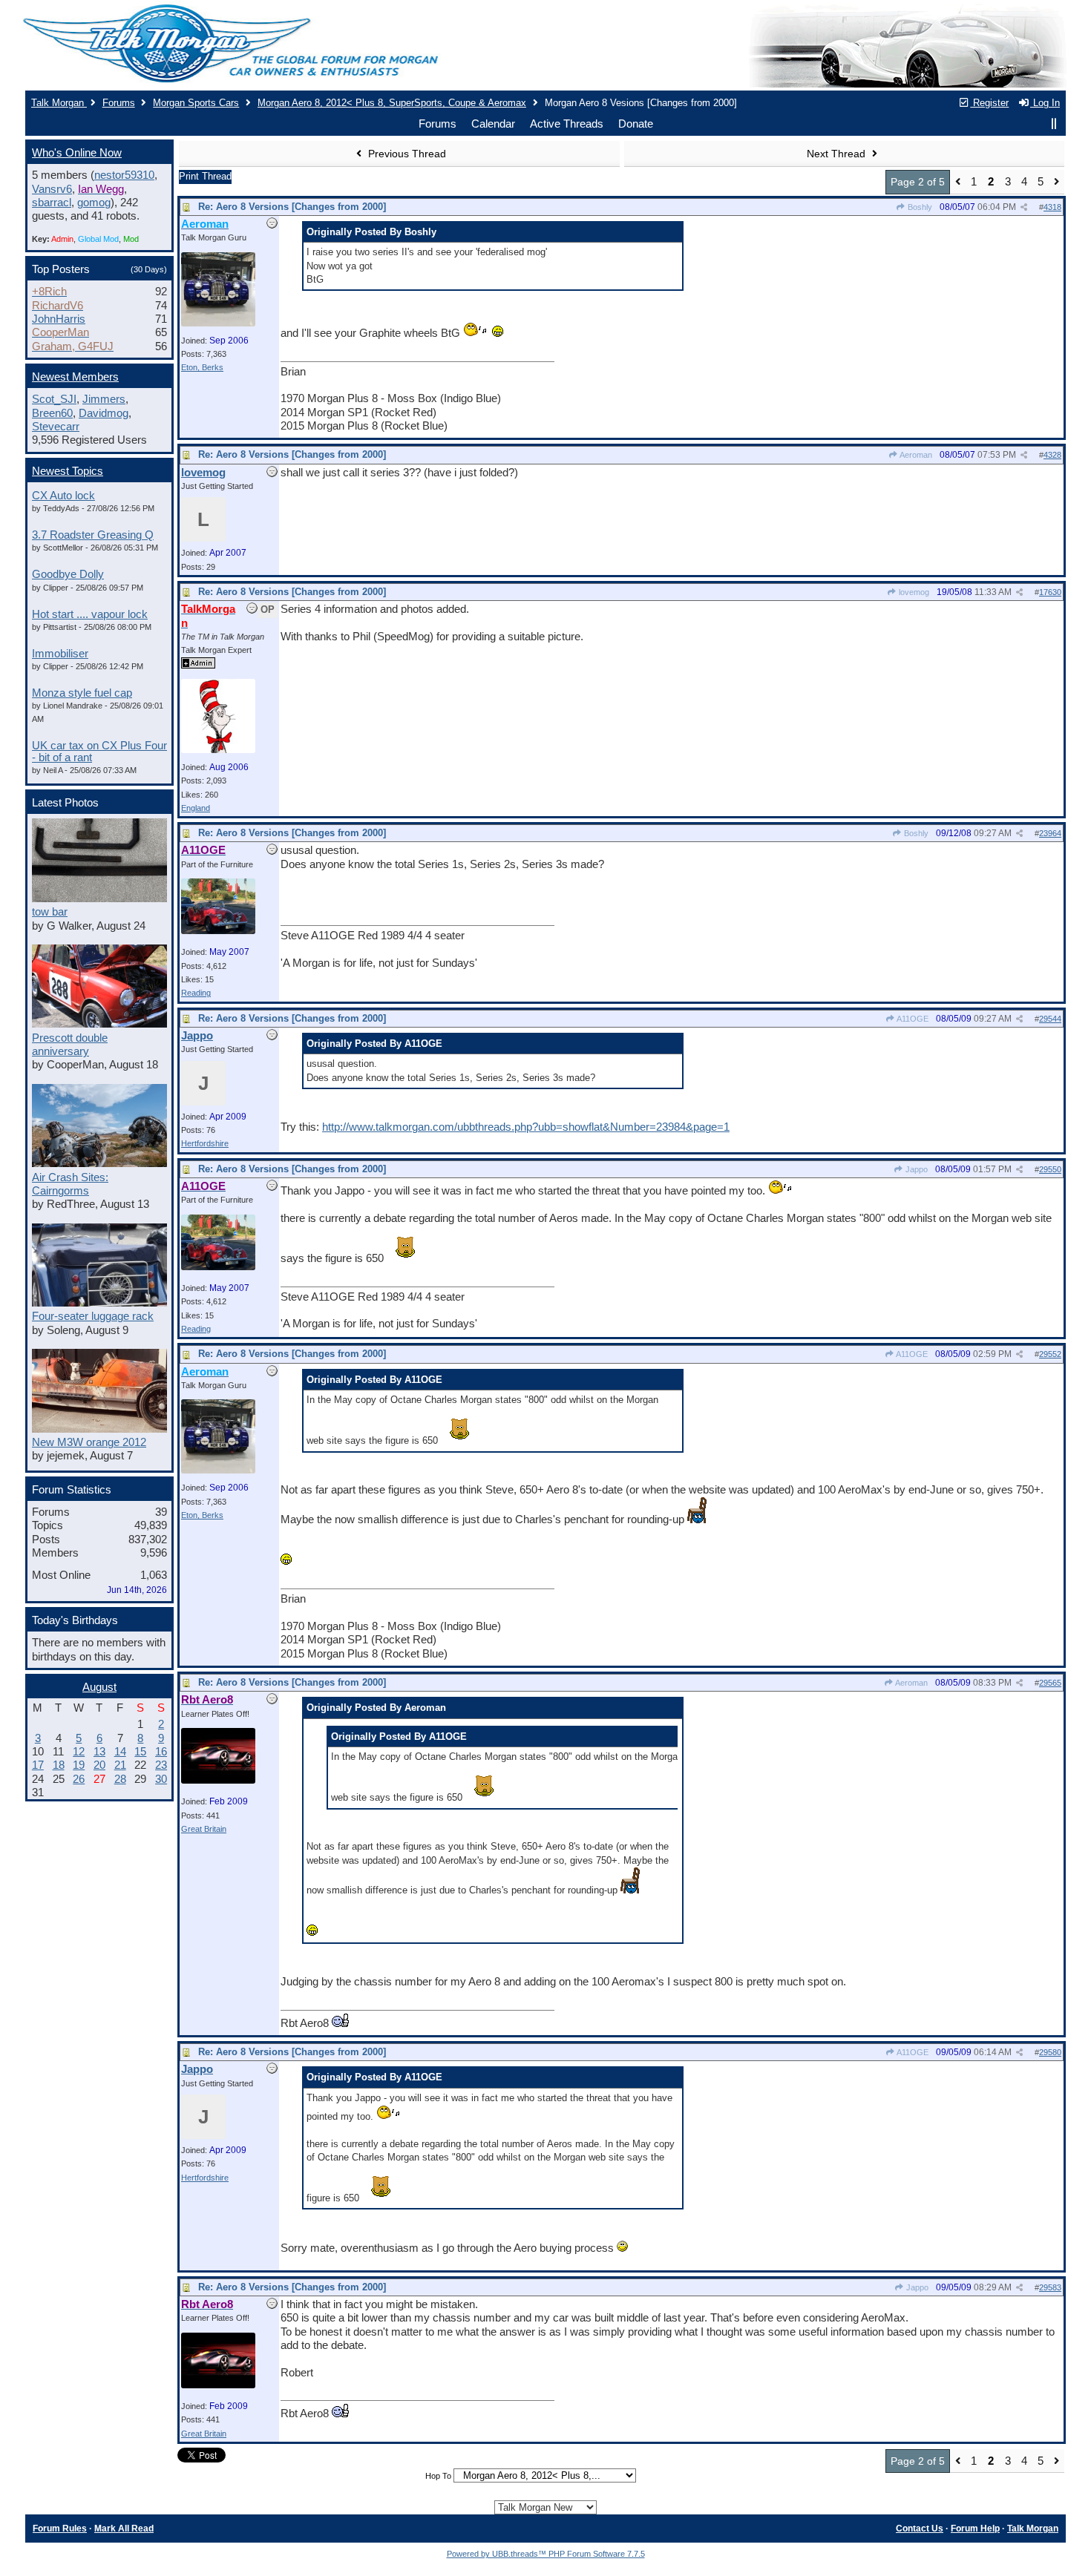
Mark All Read (124, 2529)
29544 (1050, 1019)
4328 (1052, 455)
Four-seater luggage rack (93, 1316)
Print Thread (205, 176)
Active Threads (567, 124)
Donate (636, 124)
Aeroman (915, 455)
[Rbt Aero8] (218, 1781)
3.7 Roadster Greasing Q (93, 535)
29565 (1050, 1683)
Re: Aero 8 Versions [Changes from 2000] (292, 207)
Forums (119, 103)
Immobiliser (60, 654)
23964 (1050, 833)
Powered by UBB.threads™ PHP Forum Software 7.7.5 (546, 2554)
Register (989, 103)
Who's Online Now (77, 153)
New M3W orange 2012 (89, 1442)
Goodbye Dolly (68, 574)
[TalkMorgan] (218, 750)
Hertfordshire (205, 1143)
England (196, 808)
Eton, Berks (202, 367)
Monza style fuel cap (82, 693)
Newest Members (75, 377)
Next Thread (838, 154)
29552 (1050, 1354)
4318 (1052, 207)
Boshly (919, 207)
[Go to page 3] (1056, 182)
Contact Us (920, 2529)
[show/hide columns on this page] (1054, 124)
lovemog (913, 592)
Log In (1045, 103)
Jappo (915, 1169)
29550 (1050, 1169)
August (99, 1687)
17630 (1050, 592)
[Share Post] (1024, 207)
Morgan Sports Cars (196, 103)
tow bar (50, 912)
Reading (196, 993)
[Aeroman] (218, 323)
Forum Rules (60, 2529)
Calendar (493, 124)
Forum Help (975, 2529)
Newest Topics (68, 471)
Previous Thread (406, 154)
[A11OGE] (218, 931)
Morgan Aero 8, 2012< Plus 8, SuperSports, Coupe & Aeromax (392, 103)
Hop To (438, 2476)
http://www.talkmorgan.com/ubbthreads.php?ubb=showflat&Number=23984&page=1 (526, 1127)
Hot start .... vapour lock (90, 614)
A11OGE (912, 1019)
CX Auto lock (63, 496)
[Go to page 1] (958, 182)
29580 (1050, 2052)
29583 (1050, 2287)
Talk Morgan (59, 103)
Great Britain (204, 1829)
